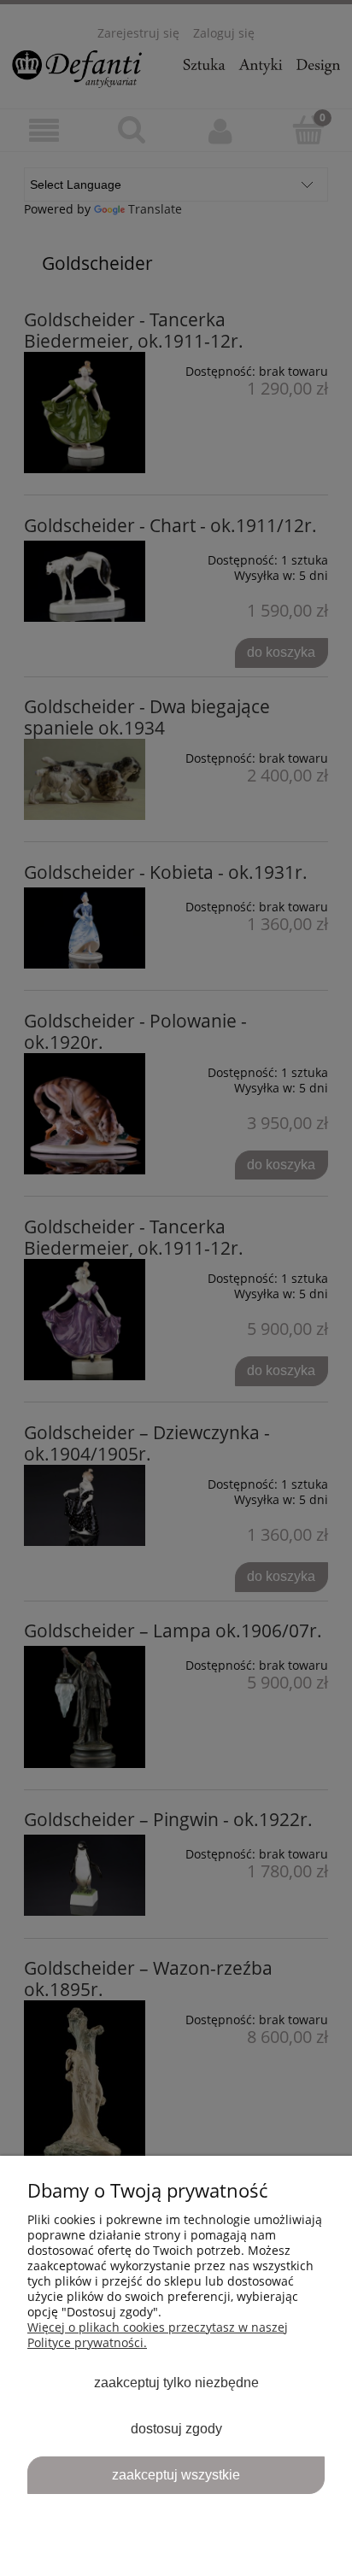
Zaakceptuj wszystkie (176, 2474)
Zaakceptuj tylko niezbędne (176, 2382)
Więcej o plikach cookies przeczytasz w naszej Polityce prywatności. (158, 2335)
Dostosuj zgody (176, 2428)
